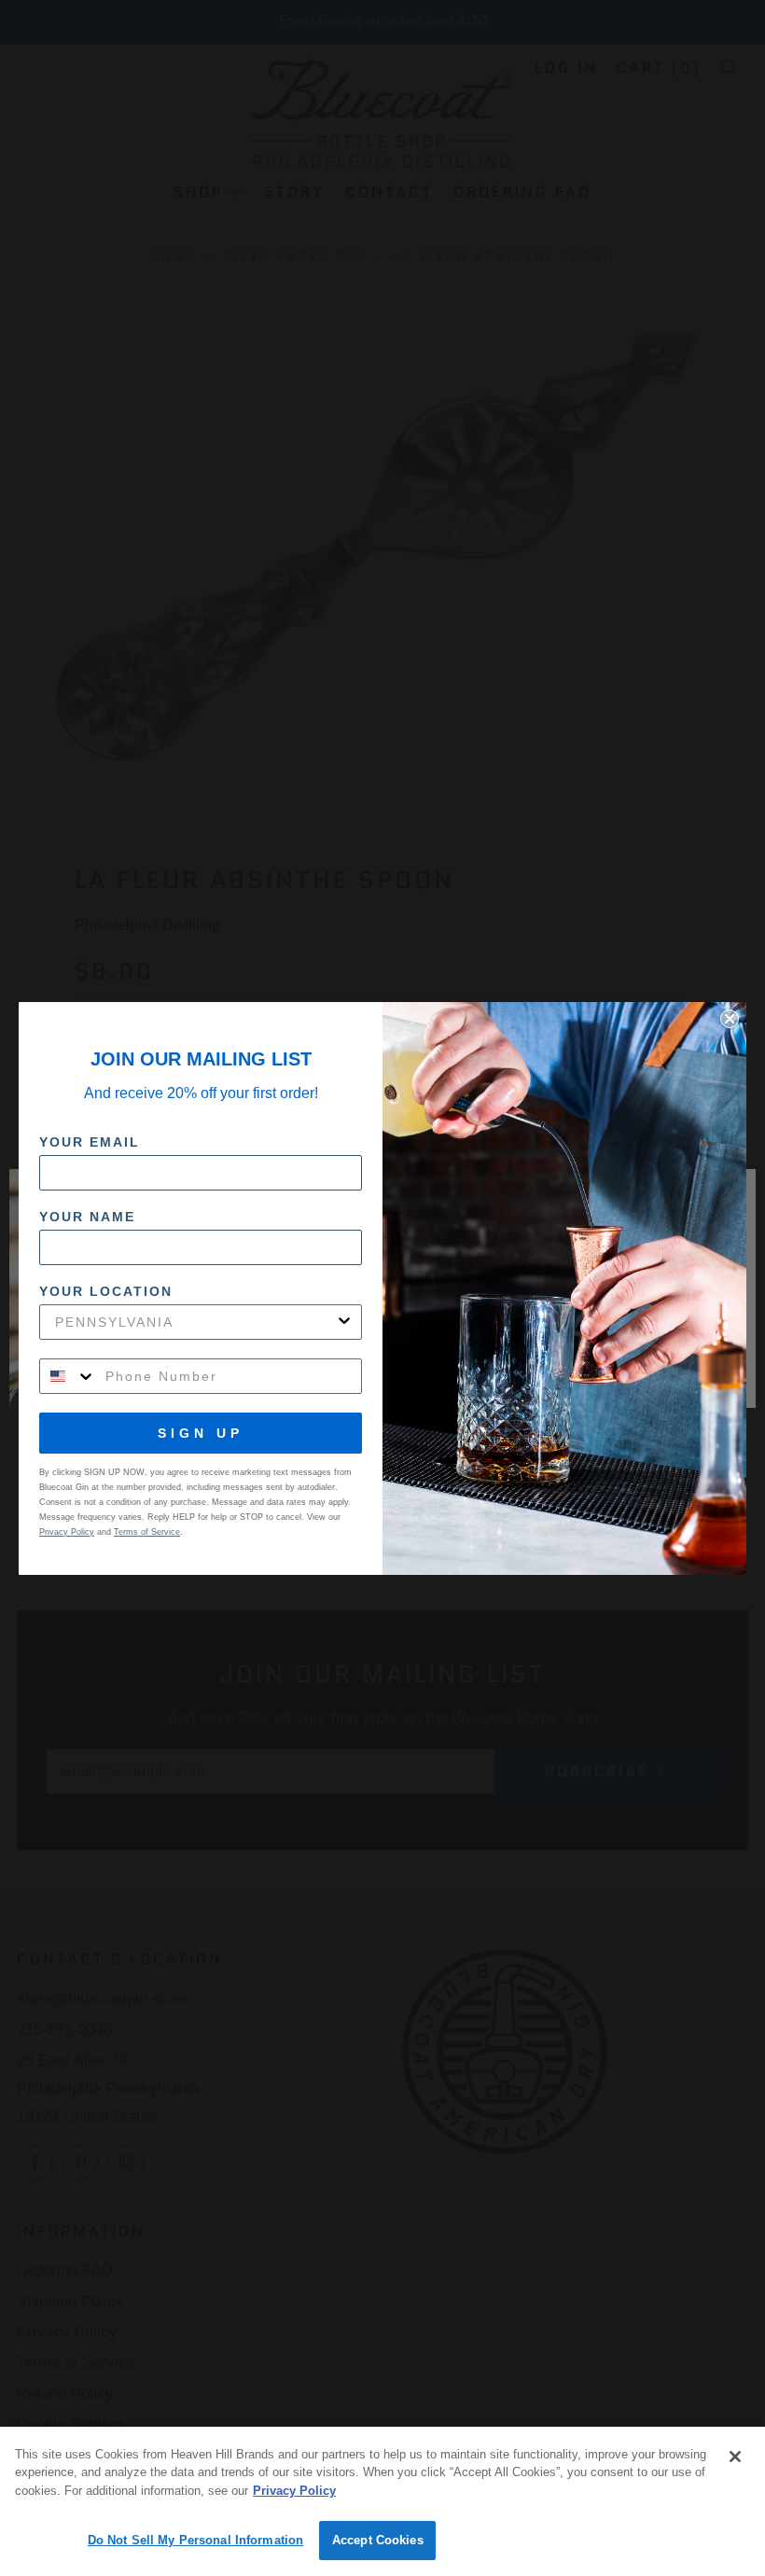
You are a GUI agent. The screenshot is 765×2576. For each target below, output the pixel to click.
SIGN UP (201, 1433)
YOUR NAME (87, 1217)
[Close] (735, 2457)
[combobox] (195, 1322)
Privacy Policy (294, 2491)
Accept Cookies (378, 2540)
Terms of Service (147, 1532)
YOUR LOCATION (106, 1291)
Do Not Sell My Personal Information (196, 2540)
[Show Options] (344, 1322)
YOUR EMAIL (90, 1142)
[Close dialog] (730, 1019)
